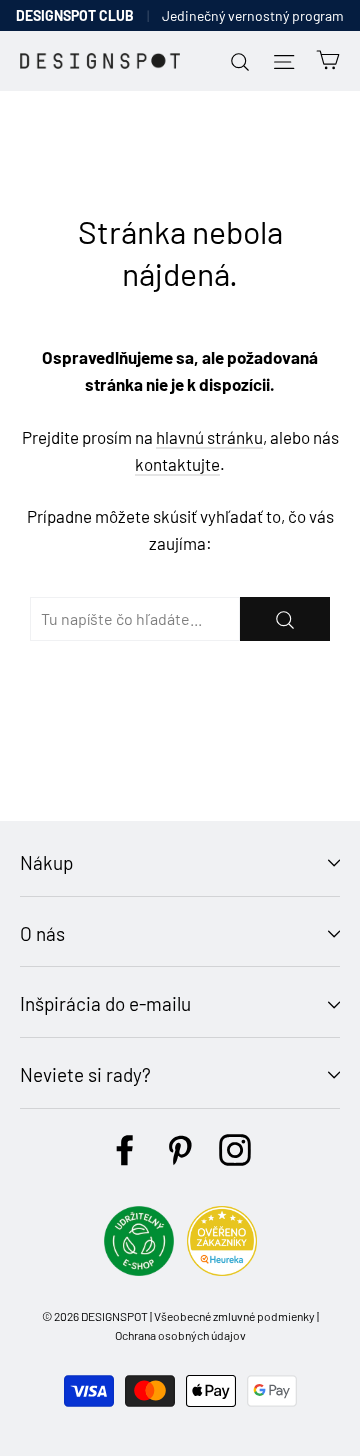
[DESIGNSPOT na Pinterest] (180, 1150)
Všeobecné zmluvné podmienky (234, 1316)
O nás (42, 933)
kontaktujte (177, 464)
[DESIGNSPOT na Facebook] (125, 1150)
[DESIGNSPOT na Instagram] (235, 1150)
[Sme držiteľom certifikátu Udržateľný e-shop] (139, 1269)
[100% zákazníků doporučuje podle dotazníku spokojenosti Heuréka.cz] (222, 1269)
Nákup (46, 862)
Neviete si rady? (85, 1074)
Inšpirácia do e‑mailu (105, 1003)
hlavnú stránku (209, 437)
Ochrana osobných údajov (180, 1335)
